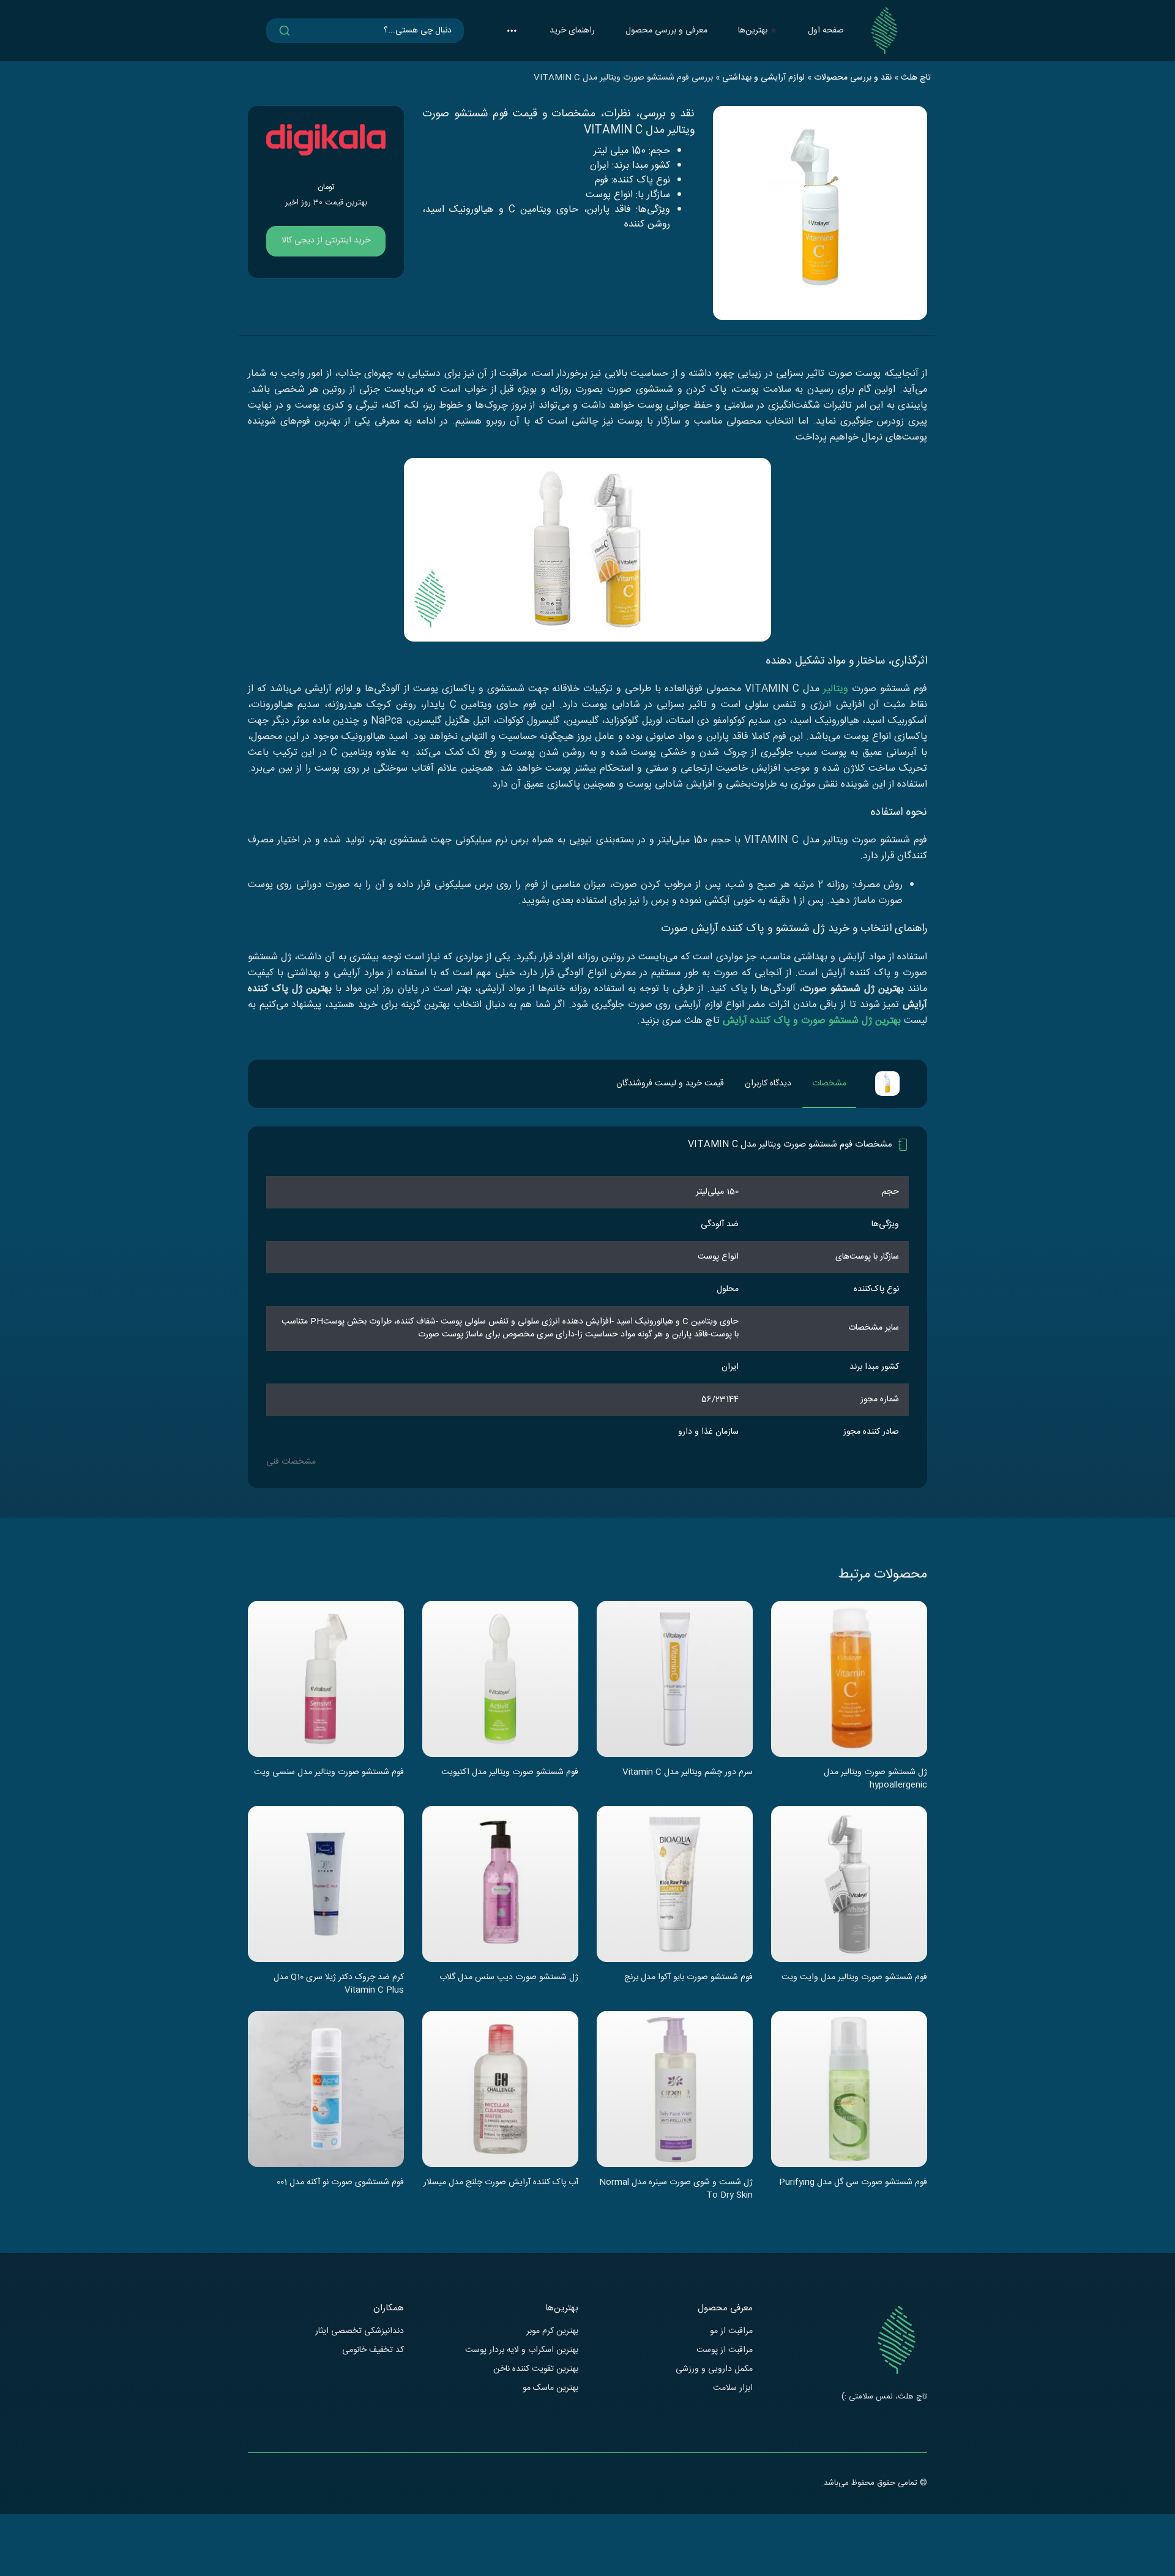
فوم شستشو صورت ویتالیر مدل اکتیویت (510, 1773)
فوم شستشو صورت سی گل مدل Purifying (853, 2183)
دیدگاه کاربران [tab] (768, 1084)
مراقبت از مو (731, 2331)
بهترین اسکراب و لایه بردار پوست (522, 2350)
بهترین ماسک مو (550, 2388)
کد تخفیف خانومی (373, 2350)
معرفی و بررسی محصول (666, 31)
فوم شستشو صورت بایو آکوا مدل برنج (688, 1978)
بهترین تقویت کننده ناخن (536, 2369)
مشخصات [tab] (829, 1084)
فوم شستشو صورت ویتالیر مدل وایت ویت (854, 1978)
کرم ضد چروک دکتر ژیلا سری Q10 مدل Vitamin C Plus (339, 1983)
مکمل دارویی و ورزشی (714, 2369)
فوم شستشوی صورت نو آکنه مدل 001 (340, 2183)
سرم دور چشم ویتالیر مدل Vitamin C (688, 1773)
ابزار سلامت (733, 2388)
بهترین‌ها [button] (753, 31)
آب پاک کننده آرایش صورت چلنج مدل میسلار (501, 2183)
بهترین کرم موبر (552, 2331)
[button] (512, 31)
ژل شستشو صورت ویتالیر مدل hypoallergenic (875, 1778)
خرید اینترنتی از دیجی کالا (326, 241)
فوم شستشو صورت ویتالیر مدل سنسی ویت (329, 1773)
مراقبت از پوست (725, 2350)
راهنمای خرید (572, 31)
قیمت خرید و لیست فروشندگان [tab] (670, 1084)
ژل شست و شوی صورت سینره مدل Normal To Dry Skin (676, 2188)
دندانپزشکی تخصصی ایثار (360, 2331)
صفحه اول (826, 31)
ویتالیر (836, 689)
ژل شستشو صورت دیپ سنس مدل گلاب (509, 1978)
